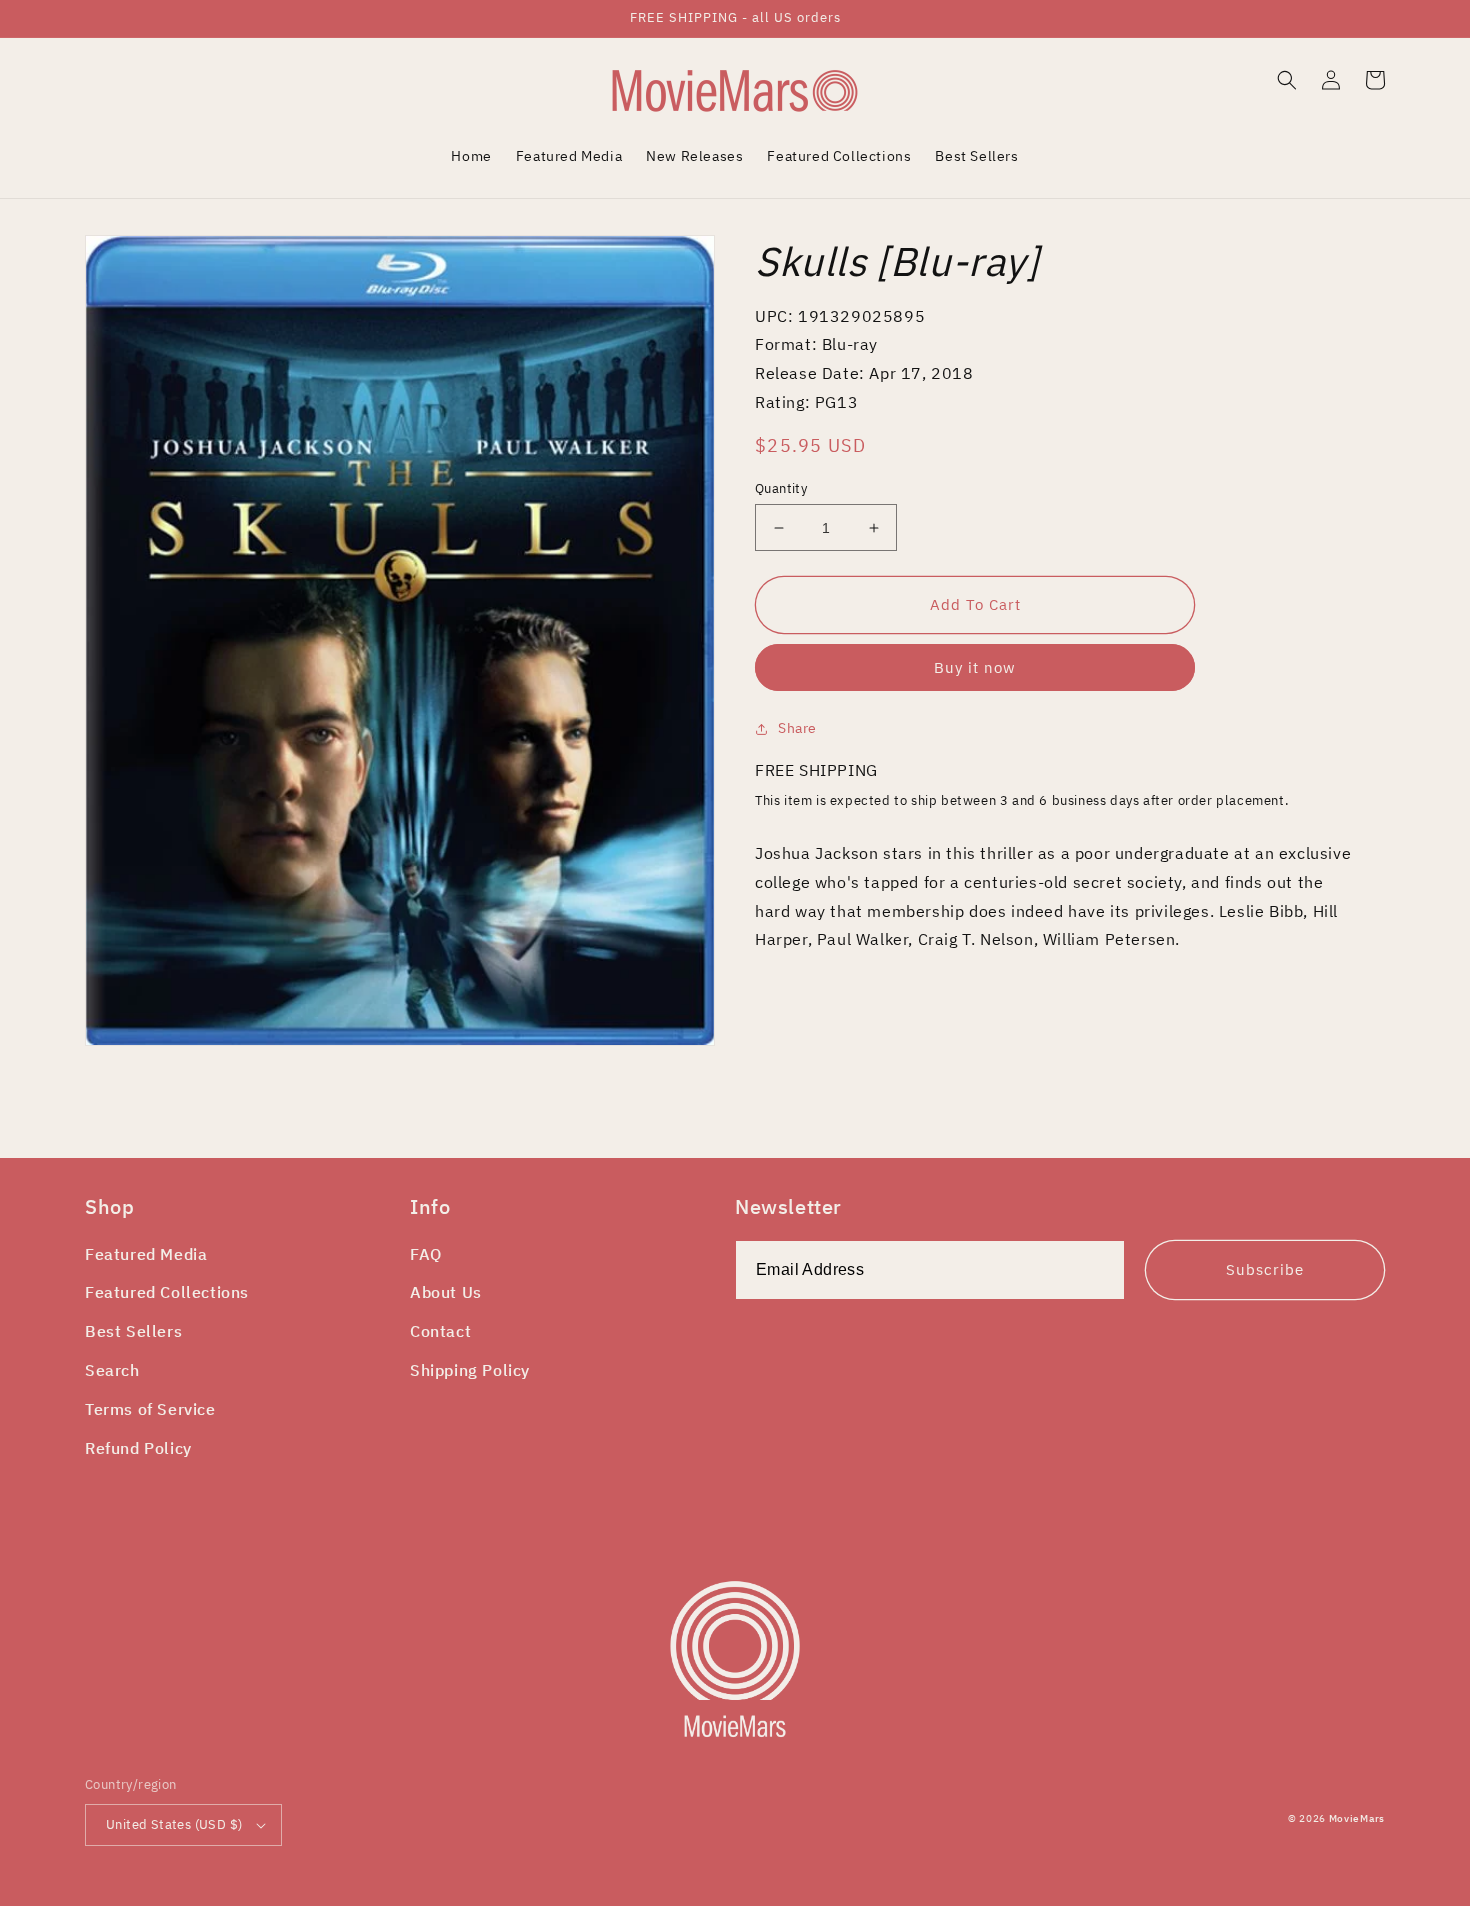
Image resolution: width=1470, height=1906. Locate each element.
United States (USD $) (174, 1824)
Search (112, 1370)
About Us (446, 1292)
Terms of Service (150, 1409)
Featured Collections (167, 1292)
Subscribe (1265, 1269)
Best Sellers (133, 1331)
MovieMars (1357, 1818)
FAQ (426, 1254)
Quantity (781, 488)
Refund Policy (138, 1448)
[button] (1287, 80)
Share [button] (797, 728)
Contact (440, 1331)
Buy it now (975, 667)
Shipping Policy (470, 1370)
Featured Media (146, 1254)
